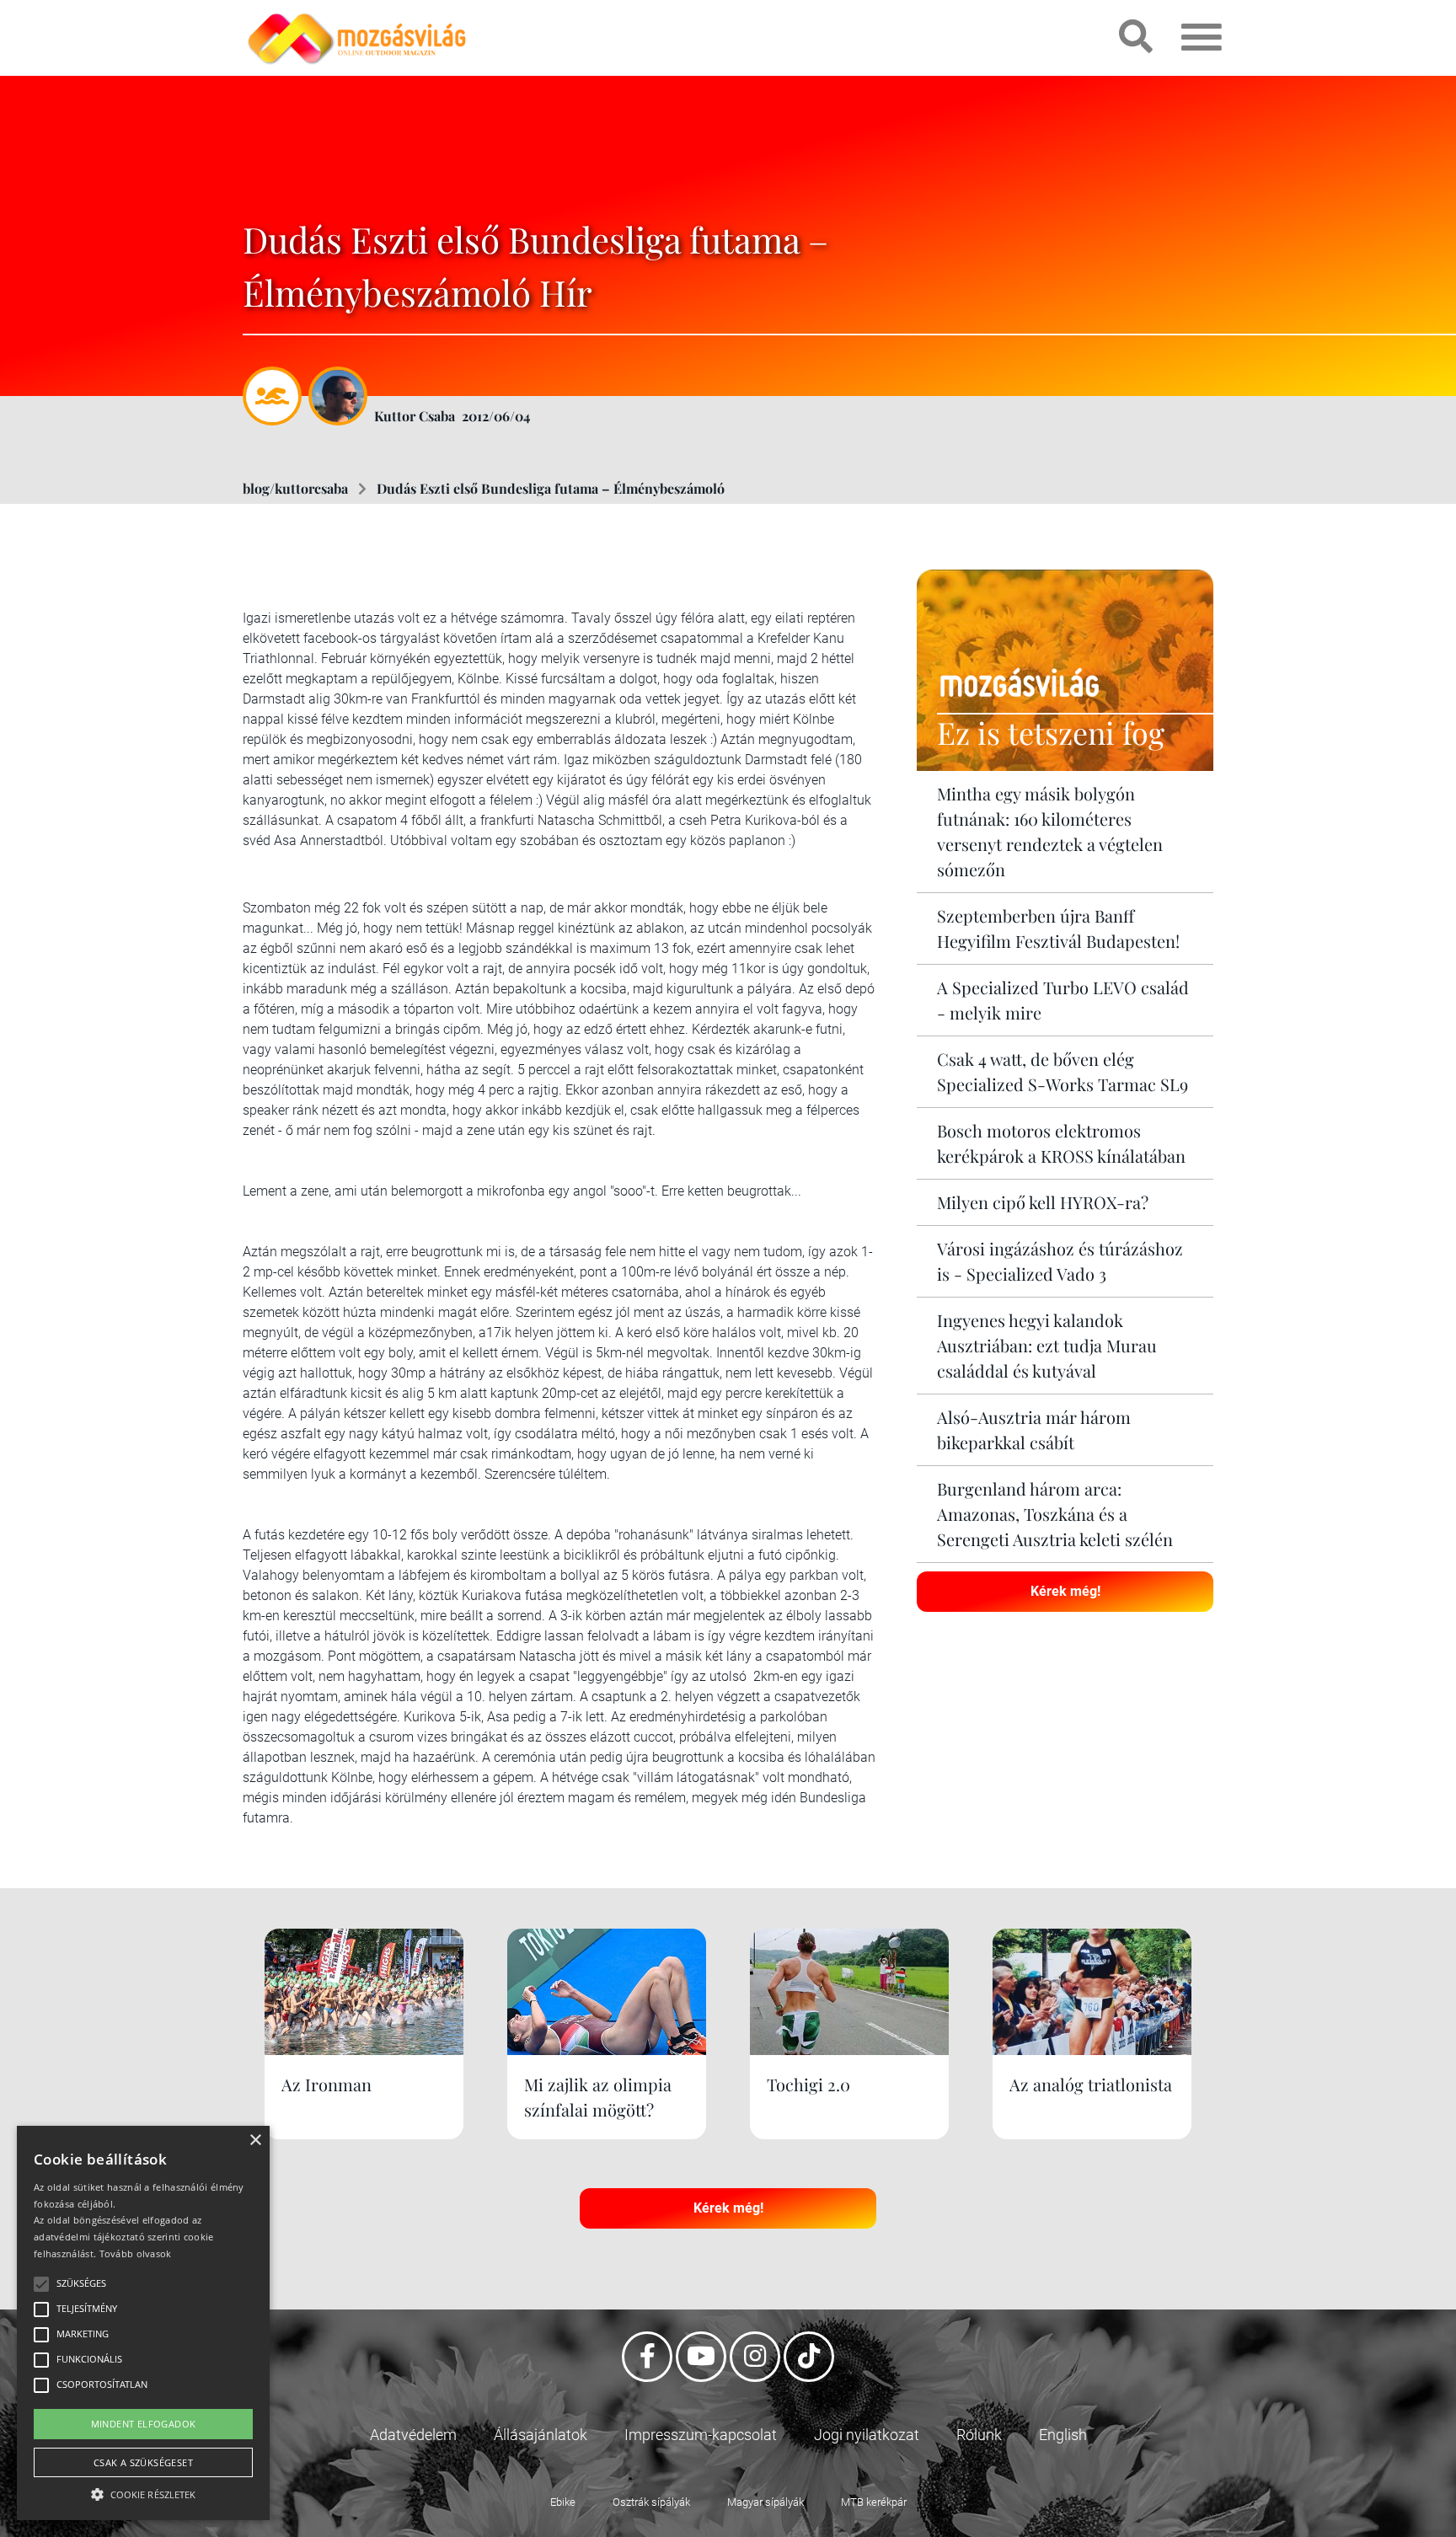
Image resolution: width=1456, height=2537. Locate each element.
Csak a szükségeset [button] (143, 2462)
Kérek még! (1065, 1591)
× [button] (255, 2141)
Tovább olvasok (136, 2253)
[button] (143, 2492)
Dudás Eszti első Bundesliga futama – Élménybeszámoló (551, 488)
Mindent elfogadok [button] (144, 2424)
